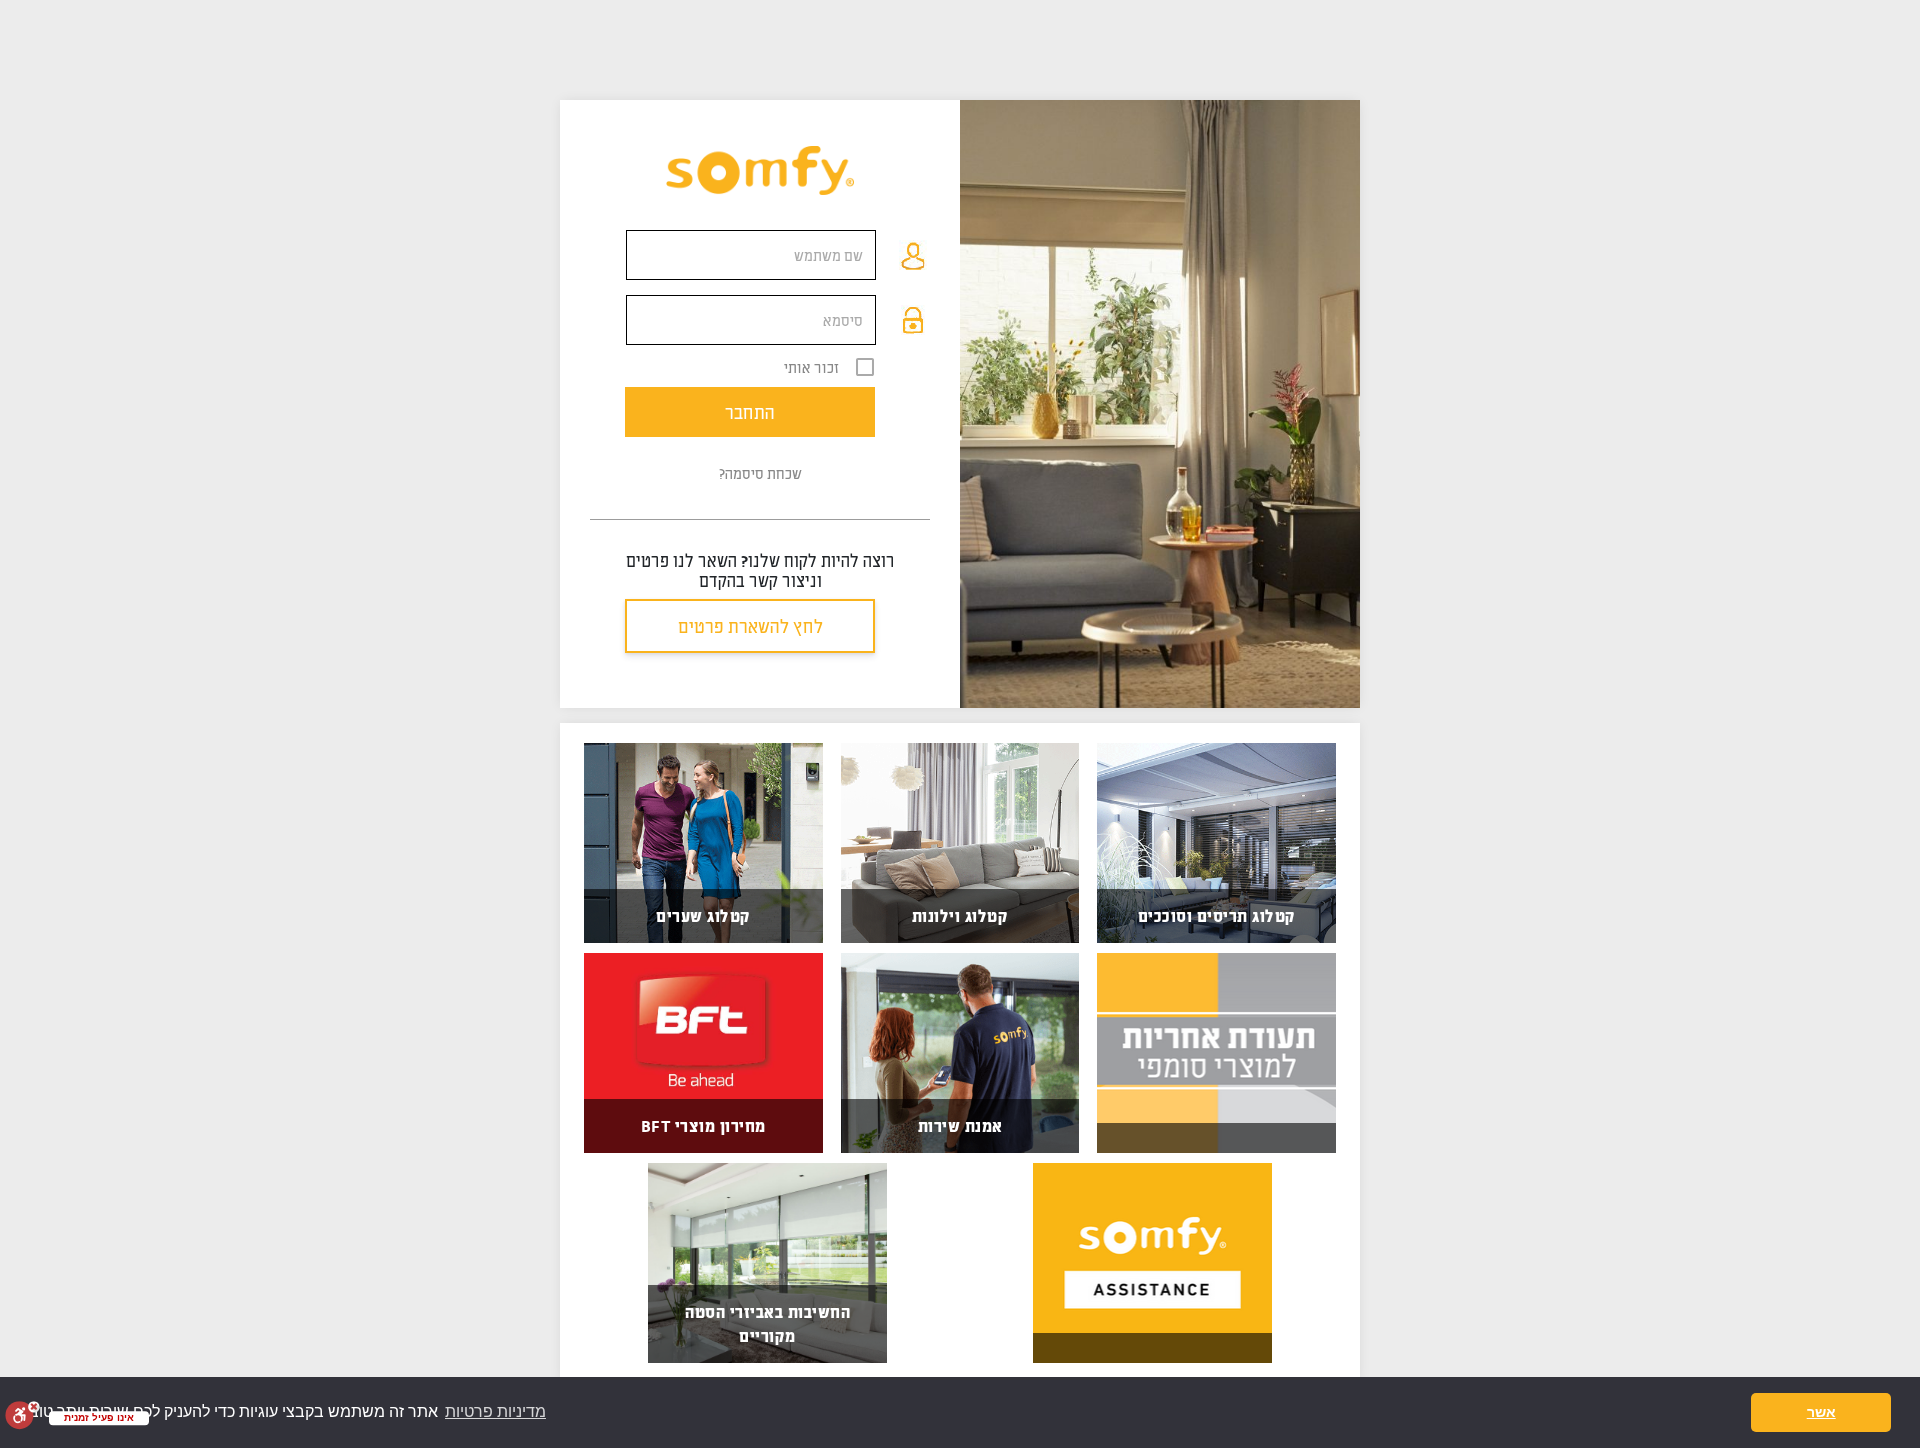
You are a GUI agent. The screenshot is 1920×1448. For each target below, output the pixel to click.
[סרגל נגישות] (22, 1415)
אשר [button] (1821, 1412)
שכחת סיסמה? (760, 473)
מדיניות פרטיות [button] (495, 1411)
